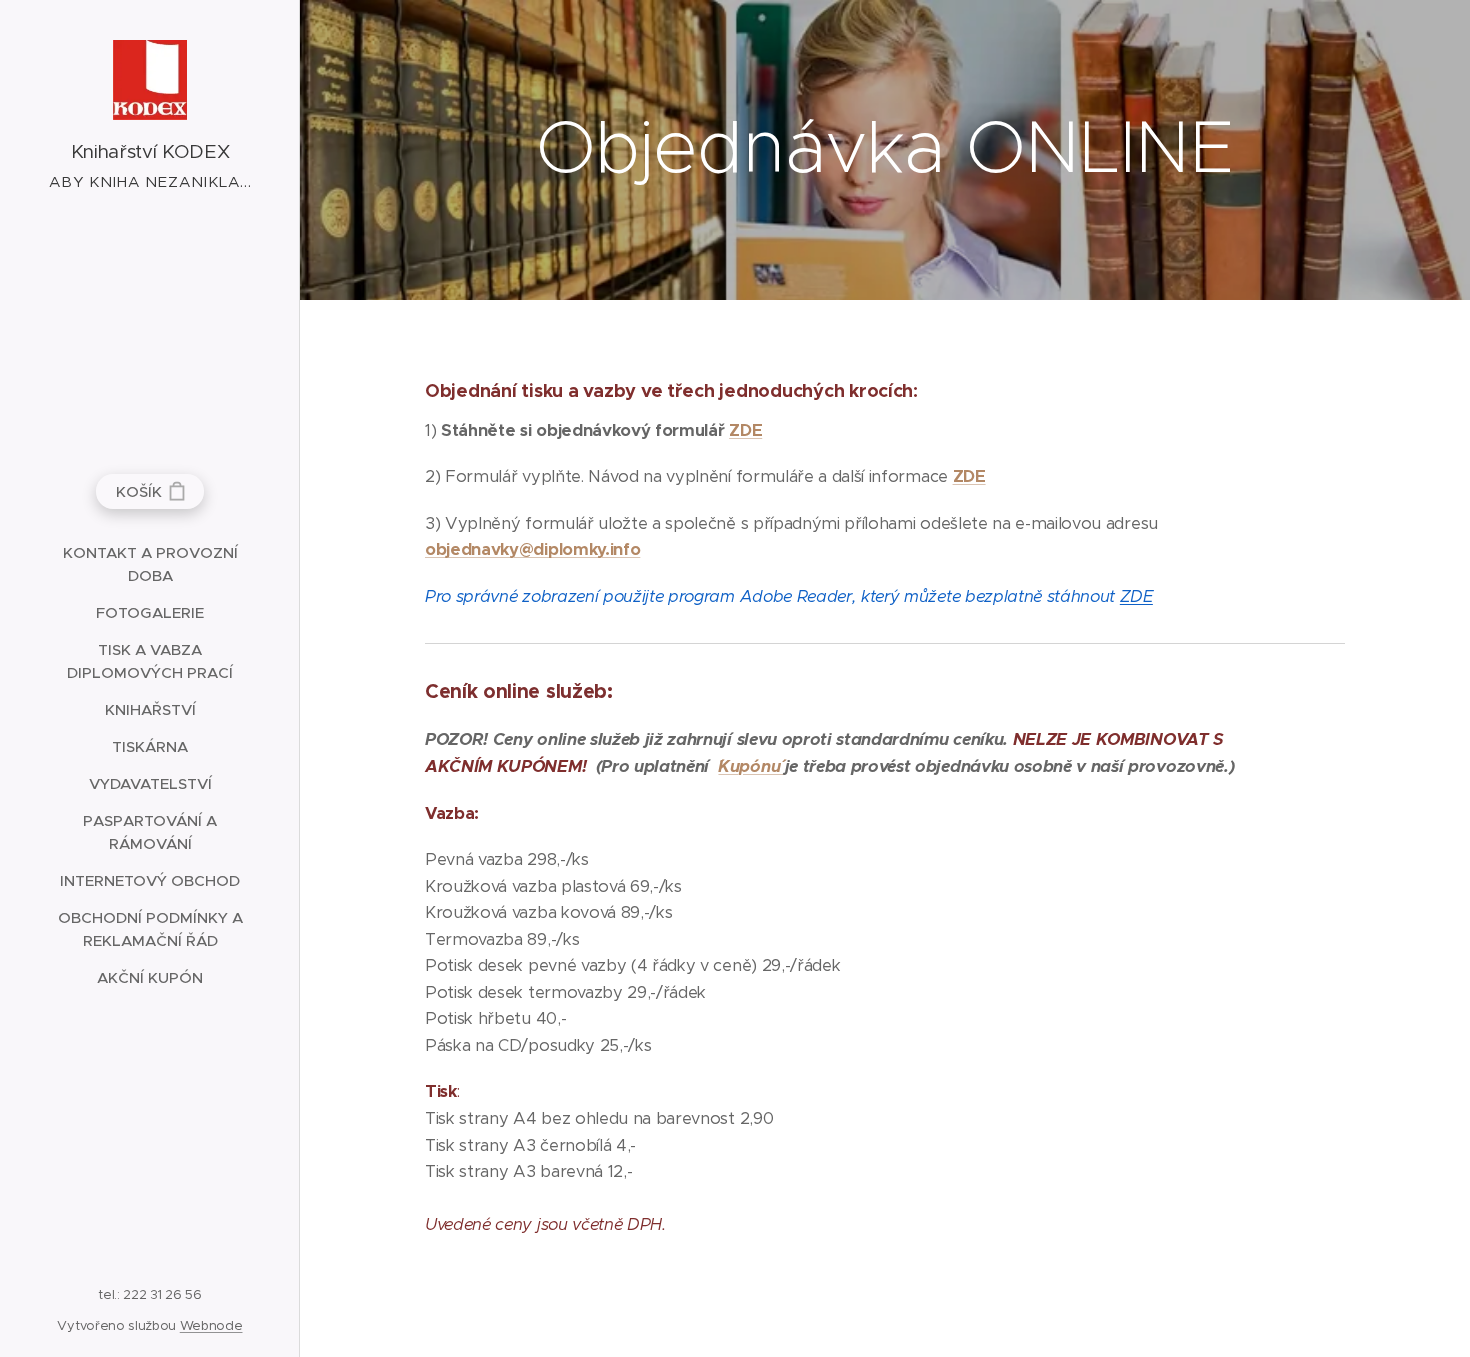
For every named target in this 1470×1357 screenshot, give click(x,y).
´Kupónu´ (751, 766)
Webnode (211, 1325)
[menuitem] (150, 564)
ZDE (745, 430)
